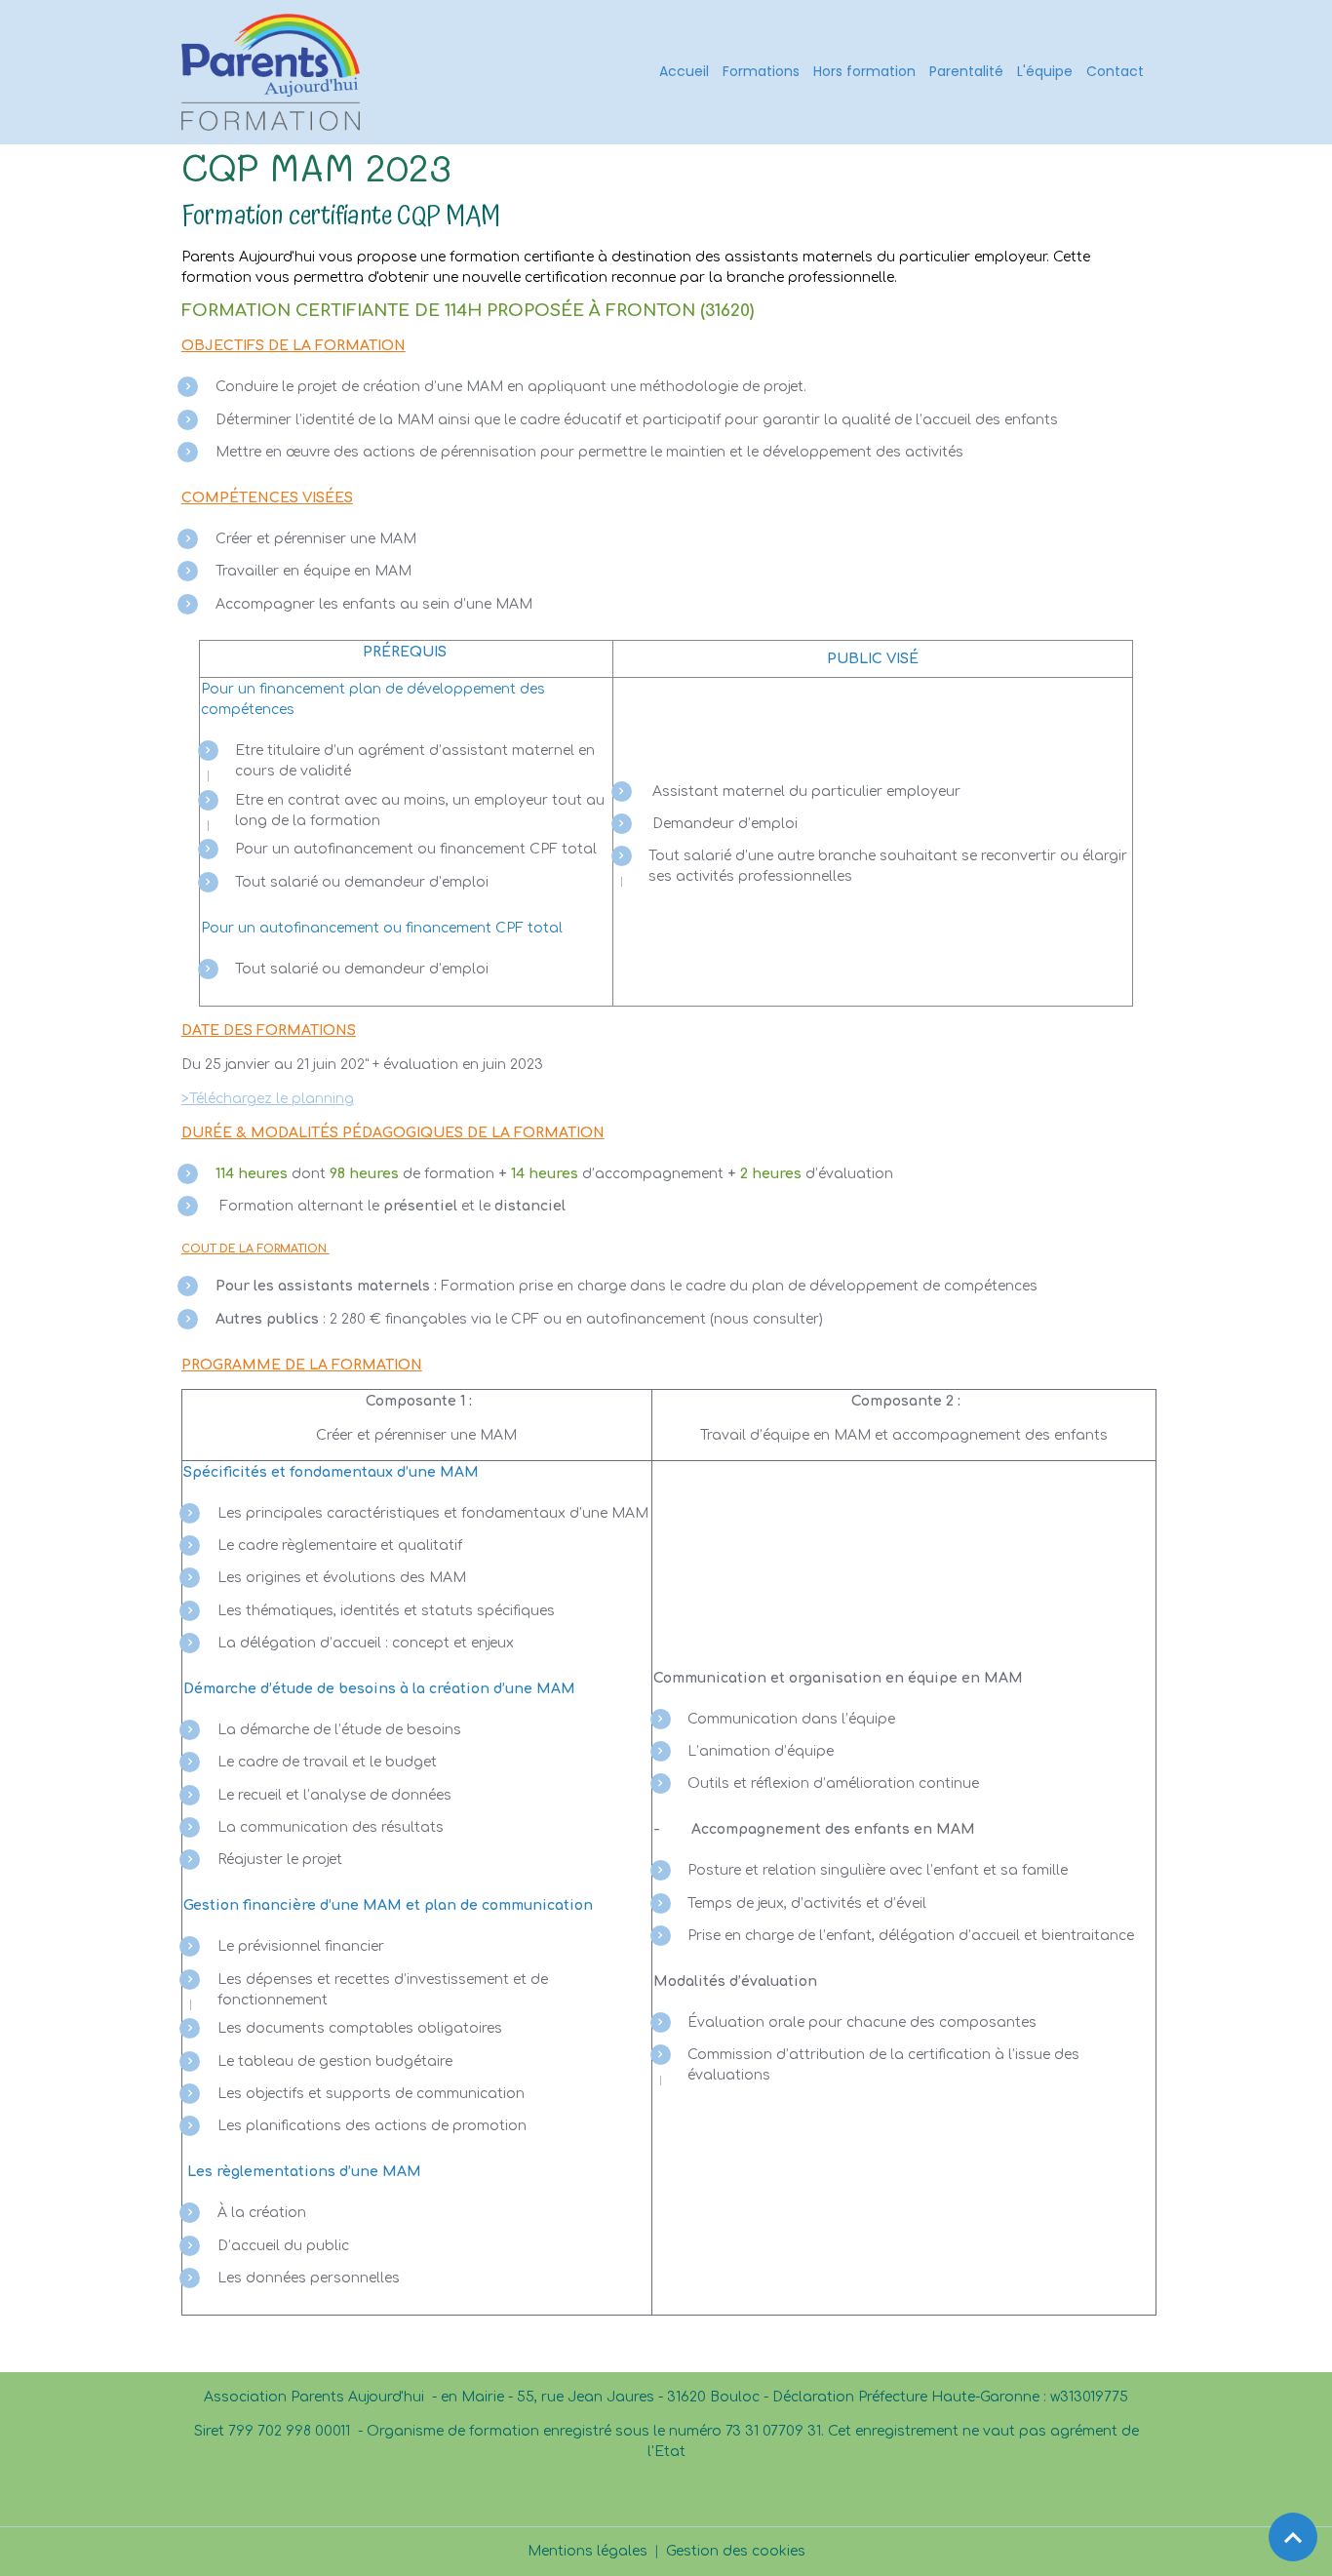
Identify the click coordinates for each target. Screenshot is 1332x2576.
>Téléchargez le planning (268, 1099)
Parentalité (966, 71)
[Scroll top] (1293, 2537)
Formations (761, 71)
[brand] (274, 72)
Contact (1115, 71)
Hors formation (864, 71)
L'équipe (1045, 71)
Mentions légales (588, 2551)
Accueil (684, 71)
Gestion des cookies (736, 2551)
